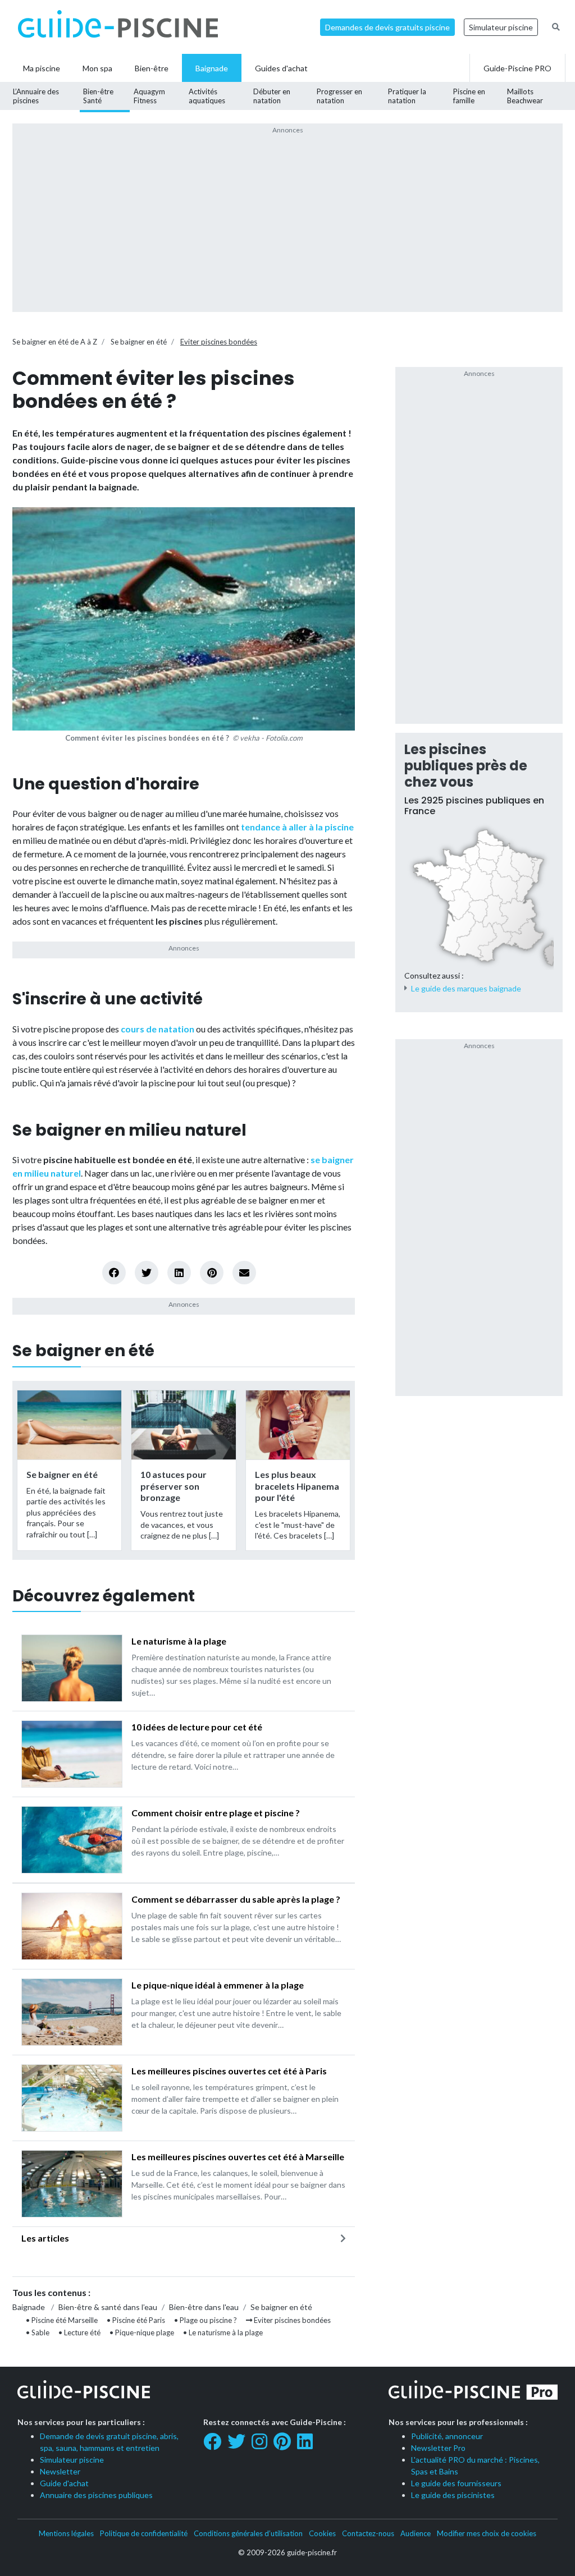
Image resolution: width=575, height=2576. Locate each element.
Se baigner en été (139, 342)
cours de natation (158, 1029)
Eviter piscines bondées (219, 342)
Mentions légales (66, 2533)
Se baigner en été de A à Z (55, 342)
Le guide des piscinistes (453, 2495)
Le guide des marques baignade (466, 988)
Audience (416, 2533)
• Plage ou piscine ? (206, 2320)
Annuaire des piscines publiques (96, 2495)
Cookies (322, 2533)
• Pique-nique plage (142, 2332)
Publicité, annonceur (447, 2436)
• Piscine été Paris (136, 2320)
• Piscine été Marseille (62, 2320)
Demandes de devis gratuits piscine (387, 27)
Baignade (29, 2307)
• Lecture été (79, 2332)
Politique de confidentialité (144, 2533)
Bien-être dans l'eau (204, 2307)
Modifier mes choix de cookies (487, 2533)
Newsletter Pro (438, 2448)
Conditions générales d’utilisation (248, 2533)
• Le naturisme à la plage (223, 2332)
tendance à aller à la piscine (297, 827)
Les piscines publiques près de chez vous (466, 766)
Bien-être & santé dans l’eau (108, 2307)
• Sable (38, 2332)
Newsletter (60, 2471)
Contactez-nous (368, 2533)
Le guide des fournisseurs (456, 2483)
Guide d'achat (64, 2483)
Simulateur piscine (501, 27)
